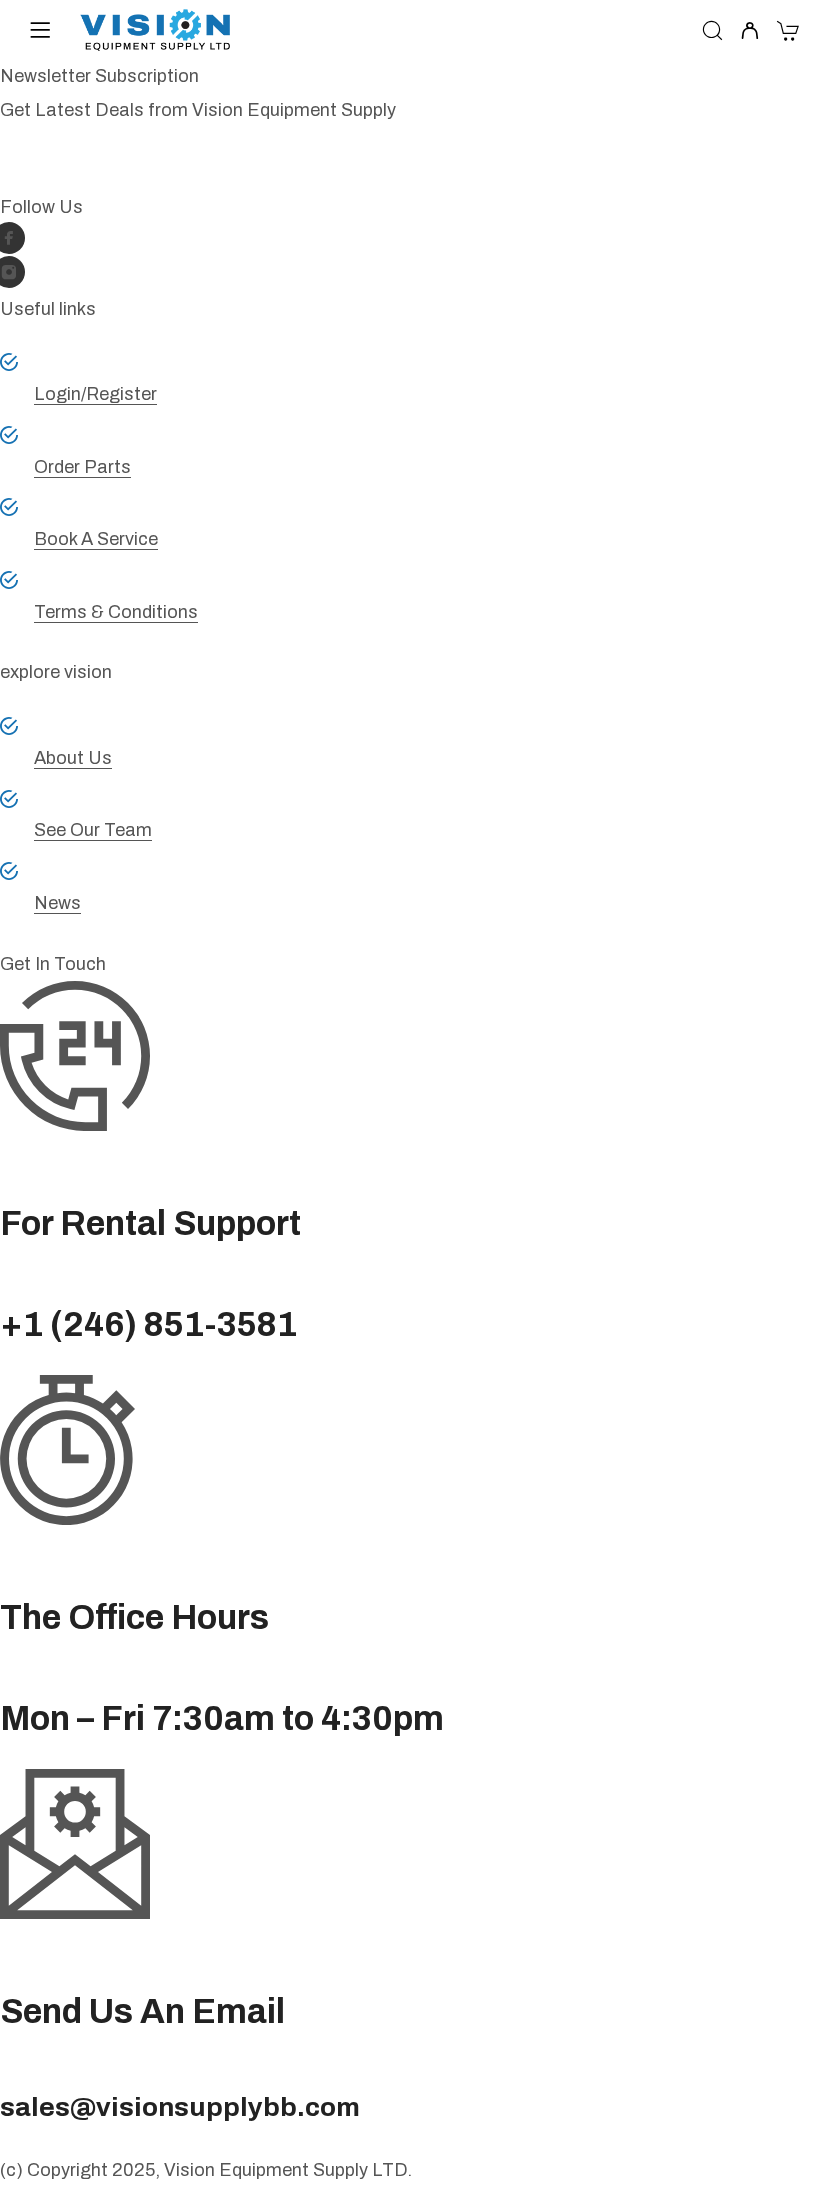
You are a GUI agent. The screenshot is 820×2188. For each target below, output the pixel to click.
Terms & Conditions (116, 612)
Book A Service (96, 539)
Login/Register (95, 394)
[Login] (749, 32)
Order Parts (82, 467)
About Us (73, 758)
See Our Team (93, 830)
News (57, 903)
